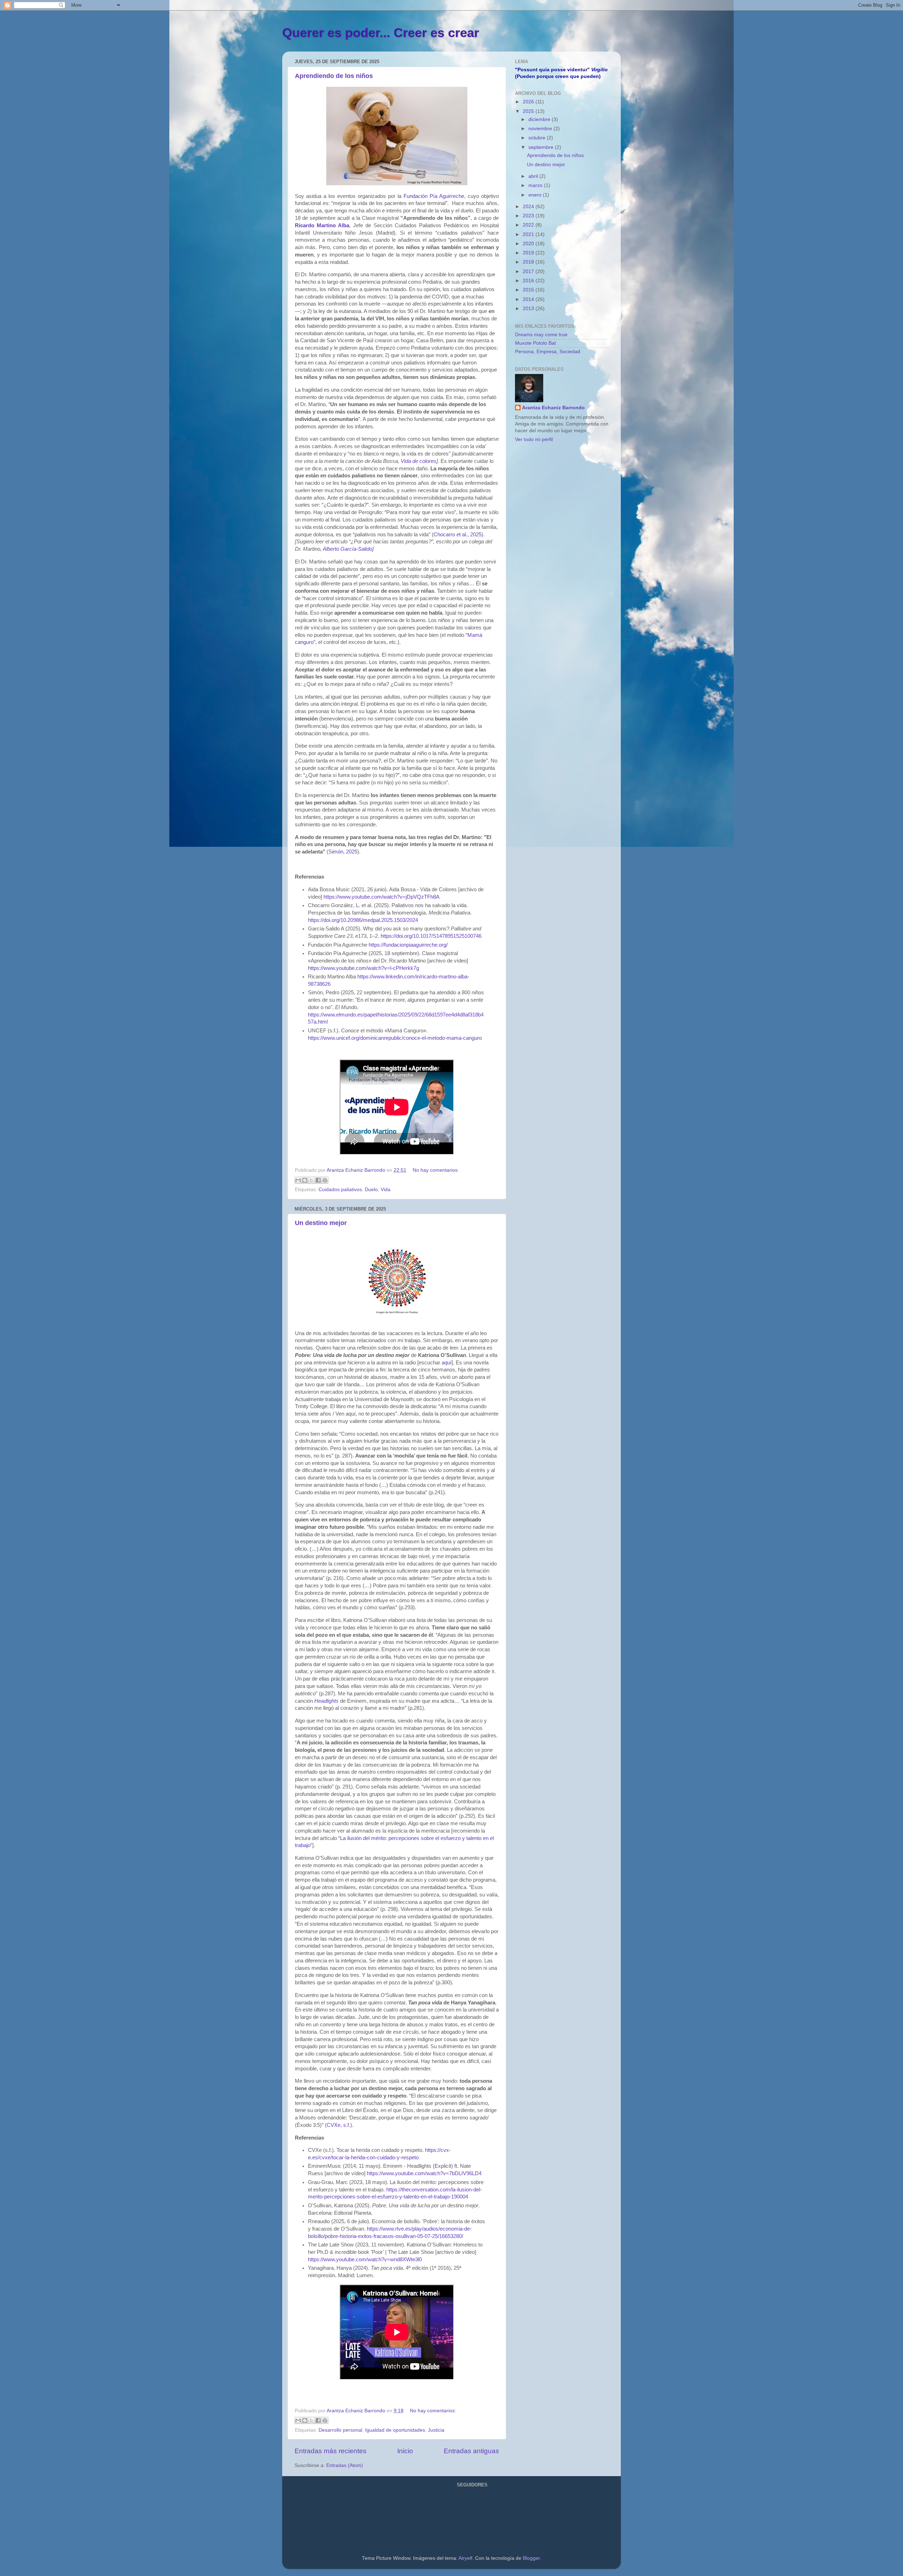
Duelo (371, 1190)
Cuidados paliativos (340, 1190)
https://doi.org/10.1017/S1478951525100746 (431, 936)
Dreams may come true (541, 335)
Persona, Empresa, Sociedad (548, 352)
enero (536, 195)
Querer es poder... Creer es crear (381, 33)
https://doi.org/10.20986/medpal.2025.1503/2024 (363, 920)
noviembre (541, 129)
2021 (529, 234)
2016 (529, 281)
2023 (529, 216)
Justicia (436, 2430)
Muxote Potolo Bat (535, 343)
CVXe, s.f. (338, 2125)
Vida (386, 1190)
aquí (447, 1363)
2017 (529, 272)
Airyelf (465, 2558)
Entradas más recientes (331, 2451)
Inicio (405, 2451)
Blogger (531, 2558)
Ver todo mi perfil (534, 439)
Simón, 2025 (343, 852)
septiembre (542, 147)
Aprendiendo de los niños (334, 76)
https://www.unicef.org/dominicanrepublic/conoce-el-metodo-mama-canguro (395, 1038)
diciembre (540, 119)
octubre (538, 138)
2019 (529, 253)
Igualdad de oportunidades (395, 2430)
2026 (529, 102)
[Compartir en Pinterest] (325, 1180)
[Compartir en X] (311, 1180)
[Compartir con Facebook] (318, 1180)
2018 (529, 262)
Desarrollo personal (340, 2430)
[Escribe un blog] (305, 1180)
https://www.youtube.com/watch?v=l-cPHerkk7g (363, 968)
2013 (529, 309)
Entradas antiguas (471, 2451)
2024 (529, 207)
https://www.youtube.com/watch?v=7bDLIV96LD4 (424, 2173)
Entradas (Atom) (345, 2465)
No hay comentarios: (436, 1170)
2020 (529, 244)
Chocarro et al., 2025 (457, 535)
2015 (529, 290)
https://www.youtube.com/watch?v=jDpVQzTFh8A (381, 897)
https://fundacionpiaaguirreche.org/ (408, 945)
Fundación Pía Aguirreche (434, 196)
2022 (529, 225)
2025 (529, 111)
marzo (536, 185)
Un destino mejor (321, 1223)
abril (534, 176)
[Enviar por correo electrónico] (298, 1180)
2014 (529, 299)
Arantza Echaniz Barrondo (553, 408)
